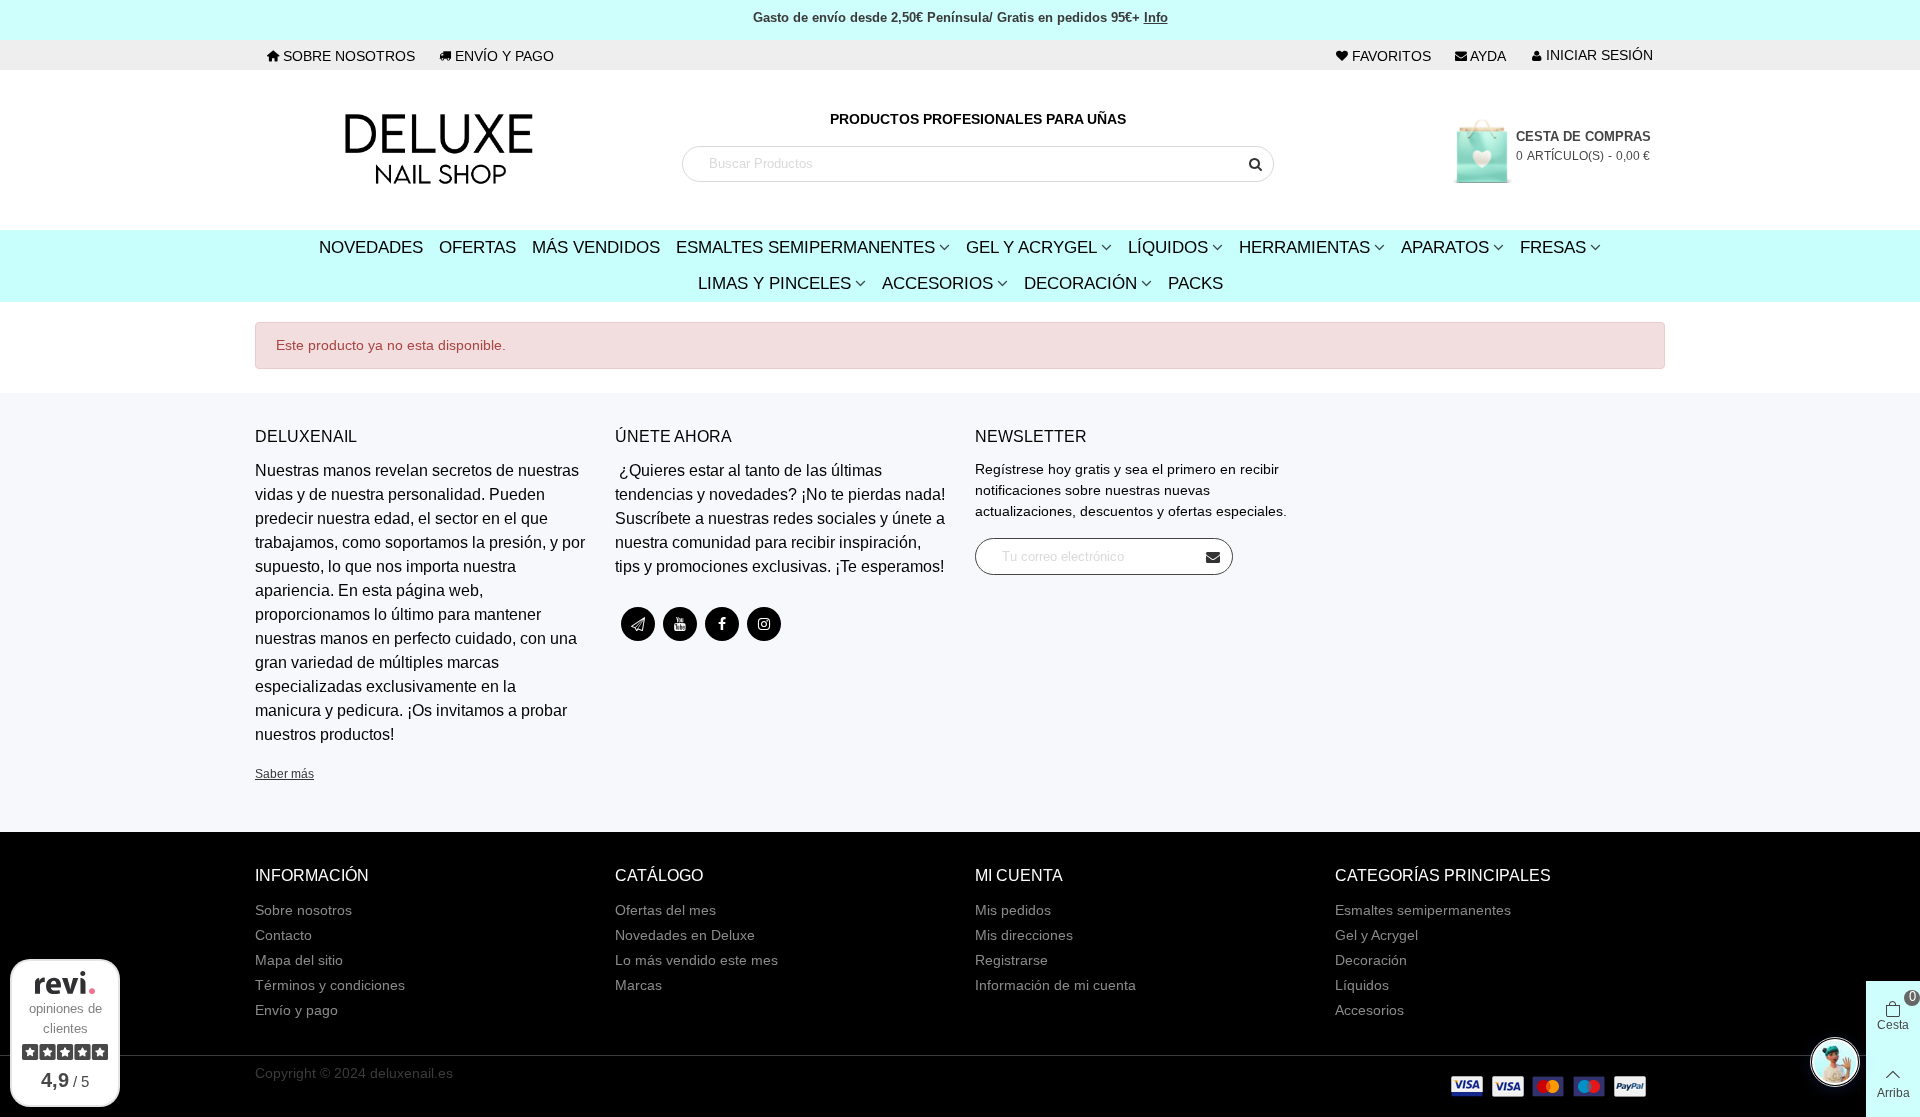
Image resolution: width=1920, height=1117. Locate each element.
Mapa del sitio (299, 960)
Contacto (283, 935)
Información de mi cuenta (1055, 985)
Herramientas (1304, 247)
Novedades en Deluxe (685, 935)
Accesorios (937, 283)
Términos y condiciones (330, 985)
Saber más (284, 774)
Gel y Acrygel (1031, 247)
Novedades (371, 247)
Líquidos (1168, 247)
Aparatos (1445, 247)
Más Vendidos (596, 247)
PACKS (1195, 283)
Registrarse (1011, 960)
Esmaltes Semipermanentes (805, 247)
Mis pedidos (1013, 910)
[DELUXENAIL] (438, 150)
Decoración (1080, 283)
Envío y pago (296, 1010)
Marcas (638, 985)
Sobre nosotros (303, 910)
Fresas (1553, 247)
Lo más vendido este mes (696, 960)
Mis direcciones (1024, 935)
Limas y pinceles (774, 283)
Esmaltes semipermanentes (1423, 910)
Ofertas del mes (665, 910)
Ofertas (477, 247)
